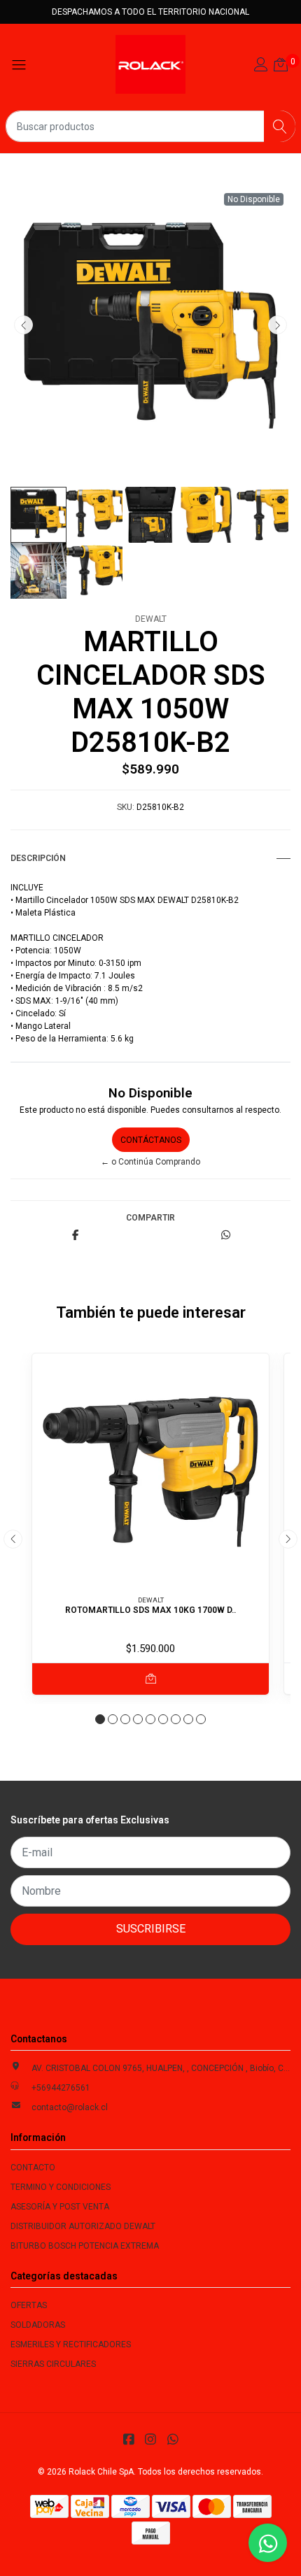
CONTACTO (33, 2168)
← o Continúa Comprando (150, 1162)
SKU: (126, 807)
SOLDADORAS (38, 2325)
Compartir (150, 1218)
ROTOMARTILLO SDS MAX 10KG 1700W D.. (150, 1610)
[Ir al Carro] (281, 66)
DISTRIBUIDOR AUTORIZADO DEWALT (83, 2226)
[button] (100, 1719)
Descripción (38, 858)
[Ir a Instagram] (151, 2439)
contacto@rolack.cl (70, 2107)
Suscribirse (151, 1929)
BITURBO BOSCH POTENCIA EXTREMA (85, 2246)
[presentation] (23, 325)
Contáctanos (151, 1140)
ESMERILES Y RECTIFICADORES (71, 2344)
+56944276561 (61, 2088)
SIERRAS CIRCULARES (53, 2364)
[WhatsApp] (173, 2439)
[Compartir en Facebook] (75, 1236)
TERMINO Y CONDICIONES (61, 2187)
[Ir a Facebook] (128, 2439)
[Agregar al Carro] (150, 1679)
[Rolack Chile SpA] (150, 64)
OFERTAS (29, 2305)
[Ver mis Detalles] (261, 66)
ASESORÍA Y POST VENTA (60, 2207)
